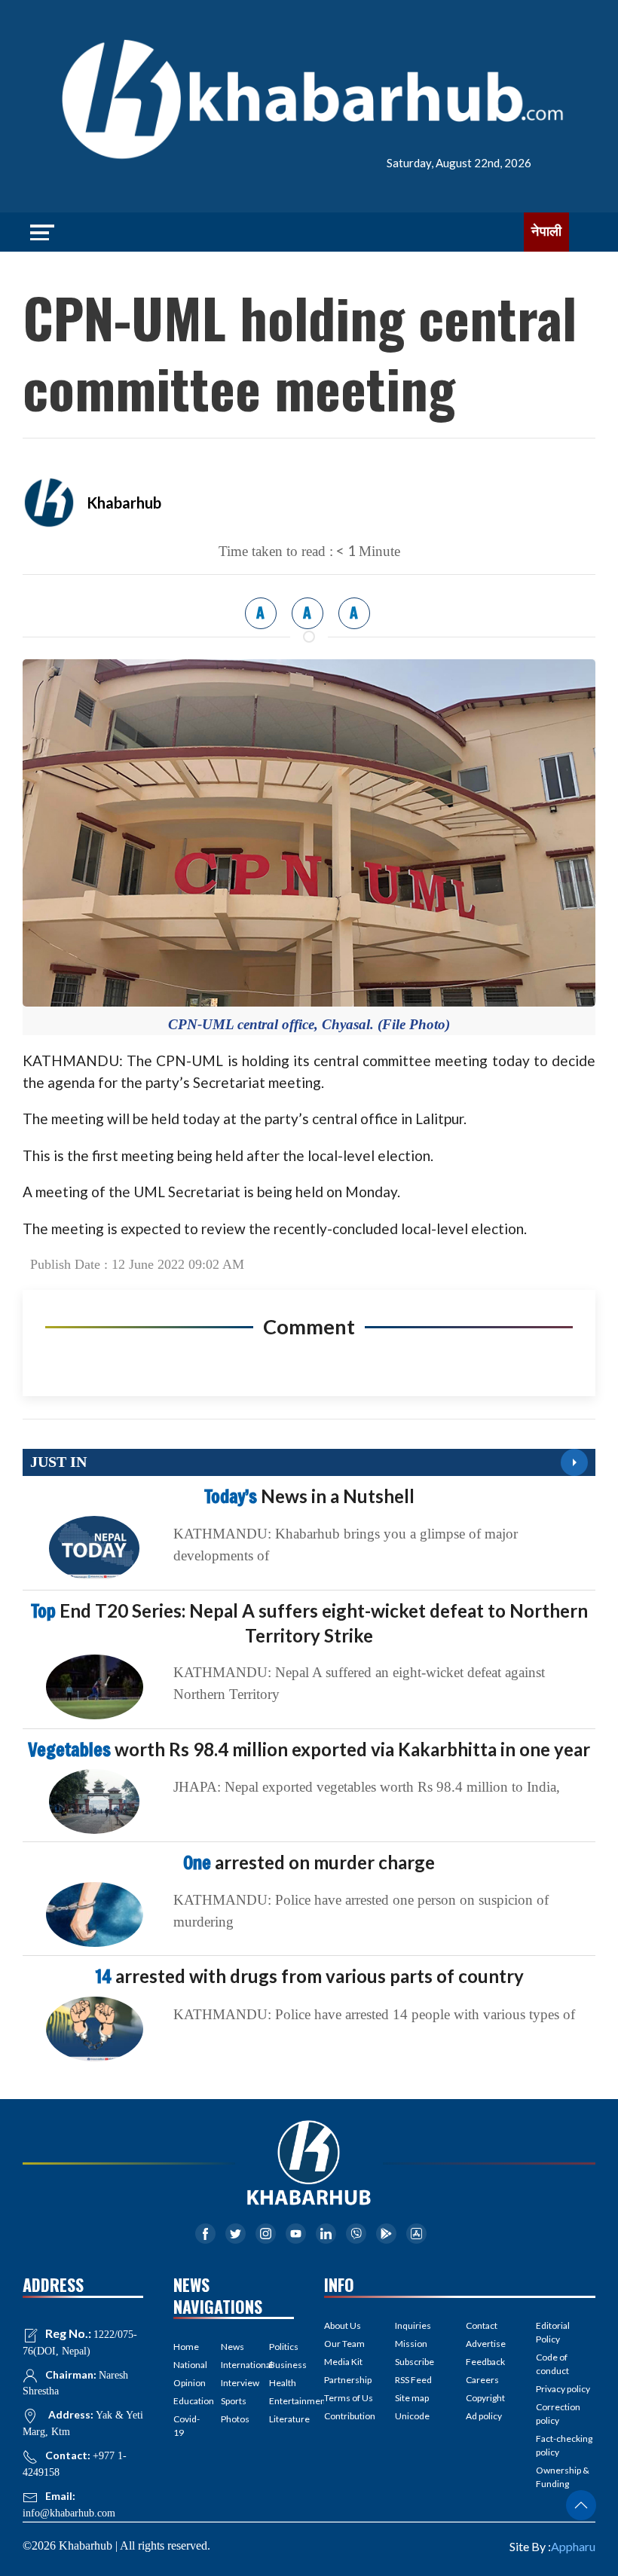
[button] (581, 2505)
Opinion (186, 2383)
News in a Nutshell (309, 1496)
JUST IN (58, 1462)
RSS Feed (413, 2380)
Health (281, 2383)
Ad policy (484, 2416)
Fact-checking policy (564, 2445)
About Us (343, 2325)
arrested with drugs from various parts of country (309, 1976)
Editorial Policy (553, 2332)
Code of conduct (552, 2364)
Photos (233, 2419)
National (186, 2365)
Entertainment (281, 2401)
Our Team (344, 2344)
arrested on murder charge (309, 1862)
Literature (281, 2419)
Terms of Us (349, 2398)
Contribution (350, 2416)
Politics (281, 2347)
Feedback (485, 2362)
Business (281, 2365)
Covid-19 (186, 2426)
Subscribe (415, 2362)
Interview (233, 2383)
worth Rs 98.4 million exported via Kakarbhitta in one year (309, 1749)
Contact (482, 2325)
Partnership (348, 2380)
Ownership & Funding (563, 2477)
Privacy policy (563, 2389)
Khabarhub (124, 503)
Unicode (412, 2416)
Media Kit (343, 2362)
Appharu (573, 2546)
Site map (412, 2398)
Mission (411, 2344)
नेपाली (546, 231)
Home (186, 2347)
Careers (482, 2380)
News (233, 2347)
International (233, 2365)
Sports (233, 2401)
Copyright (485, 2398)
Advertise (486, 2344)
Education (186, 2401)
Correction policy (558, 2414)
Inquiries (413, 2325)
